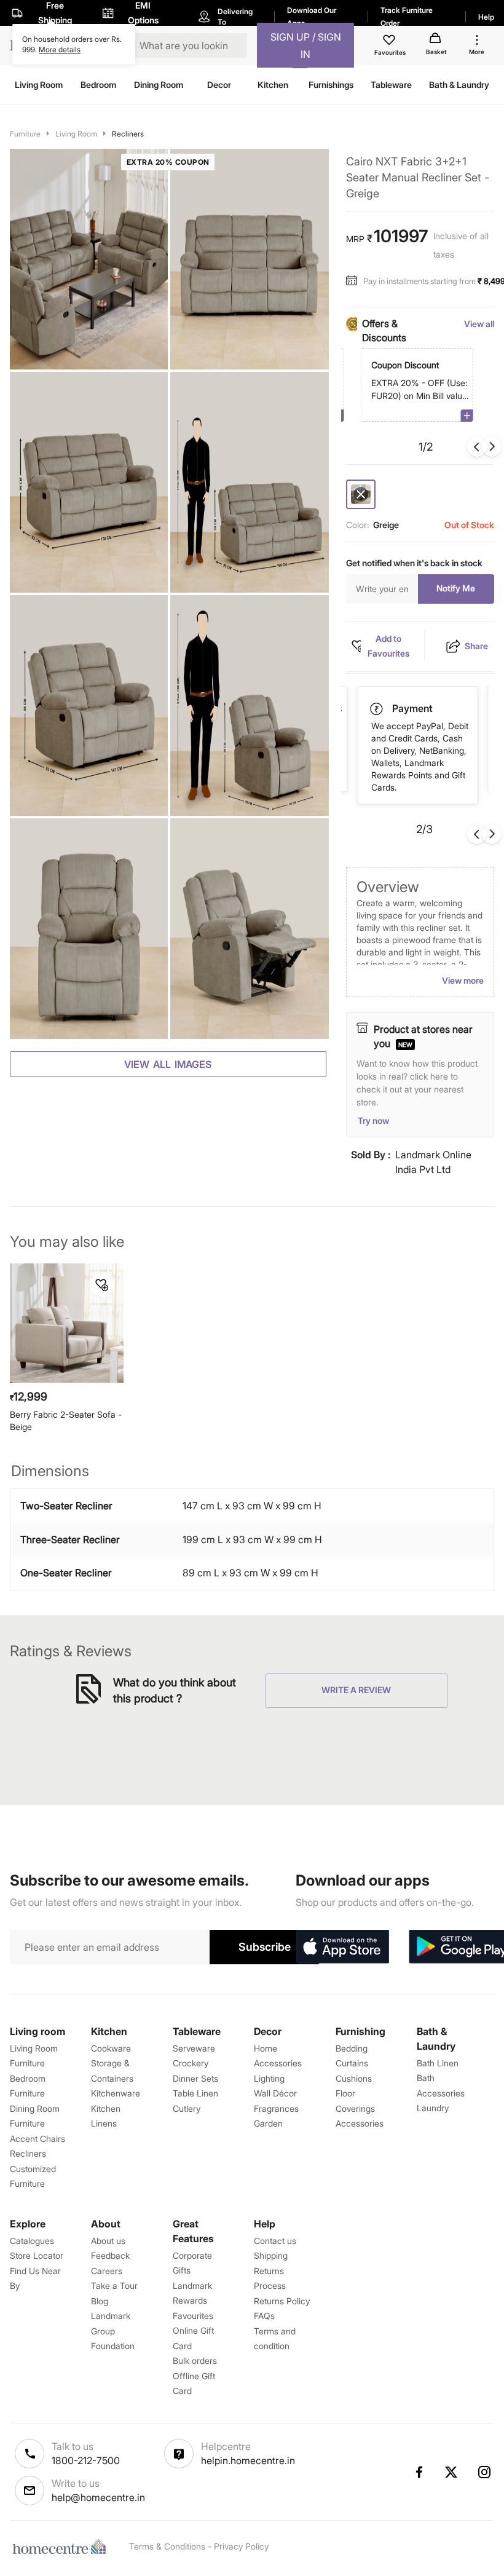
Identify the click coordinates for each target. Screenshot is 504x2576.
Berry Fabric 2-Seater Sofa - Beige (66, 1420)
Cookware (111, 2048)
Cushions (354, 2078)
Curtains (352, 2063)
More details (60, 49)
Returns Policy (282, 2301)
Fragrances (276, 2108)
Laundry (433, 2108)
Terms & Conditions (167, 2546)
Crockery (191, 2063)
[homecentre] (62, 2546)
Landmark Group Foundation (113, 2331)
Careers (107, 2271)
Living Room (76, 134)
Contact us (275, 2241)
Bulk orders (195, 2361)
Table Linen (195, 2093)
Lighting (269, 2078)
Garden (268, 2123)
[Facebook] (419, 2472)
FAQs (264, 2316)
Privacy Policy (241, 2546)
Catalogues (32, 2241)
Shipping (271, 2255)
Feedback (110, 2255)
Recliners (128, 134)
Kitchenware (116, 2093)
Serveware (194, 2048)
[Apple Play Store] (342, 1947)
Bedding (352, 2048)
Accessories (360, 2123)
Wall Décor (275, 2093)
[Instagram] (485, 2472)
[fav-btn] (102, 1285)
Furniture (25, 134)
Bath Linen (438, 2063)
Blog (100, 2301)
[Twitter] (452, 2472)
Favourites (193, 2316)
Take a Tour (114, 2286)
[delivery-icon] (377, 709)
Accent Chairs (37, 2139)
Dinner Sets (195, 2078)
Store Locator (37, 2255)
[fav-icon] (390, 42)
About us (108, 2241)
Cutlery (187, 2108)
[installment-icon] (355, 281)
